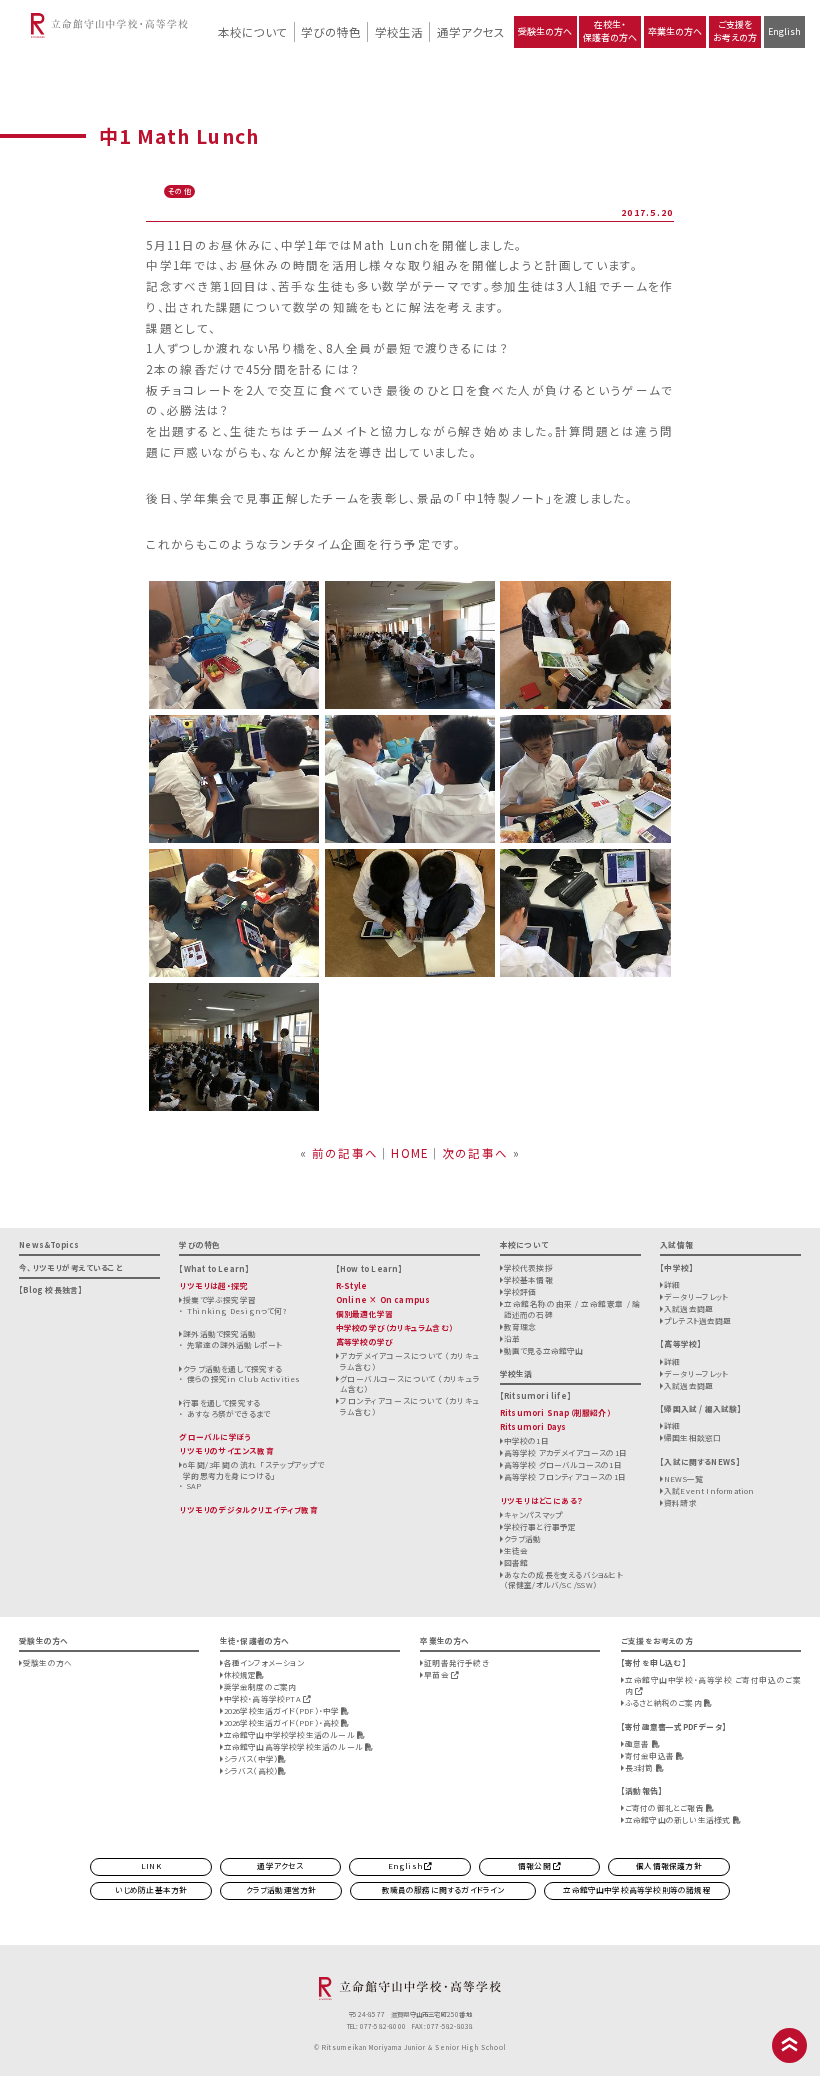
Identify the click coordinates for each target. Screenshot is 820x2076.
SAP (194, 1485)
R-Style (351, 1285)
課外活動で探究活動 (219, 1333)
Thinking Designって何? (237, 1310)
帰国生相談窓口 (692, 1437)
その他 (180, 191)
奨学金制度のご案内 (260, 1686)
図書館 (516, 1562)
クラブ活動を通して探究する (232, 1368)
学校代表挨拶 (528, 1267)
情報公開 (535, 1865)
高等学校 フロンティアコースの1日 (565, 1476)
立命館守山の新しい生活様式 (679, 1819)
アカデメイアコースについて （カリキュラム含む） (410, 1361)
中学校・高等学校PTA (263, 1698)
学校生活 (399, 32)
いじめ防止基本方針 (151, 1889)
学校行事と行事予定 (540, 1526)
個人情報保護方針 (669, 1865)
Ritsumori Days (533, 1426)
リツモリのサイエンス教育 (226, 1450)
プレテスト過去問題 (698, 1320)
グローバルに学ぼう (215, 1436)
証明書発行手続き (456, 1662)
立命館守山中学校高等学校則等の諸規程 (636, 1889)
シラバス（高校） (251, 1770)
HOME (409, 1153)
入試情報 (676, 1244)
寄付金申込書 (650, 1755)
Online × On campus (383, 1299)
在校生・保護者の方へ (610, 31)
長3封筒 (640, 1767)
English (784, 31)
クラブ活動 (523, 1538)
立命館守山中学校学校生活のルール (290, 1734)
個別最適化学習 (364, 1313)
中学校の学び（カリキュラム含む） (394, 1327)
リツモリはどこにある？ (541, 1500)
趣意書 (638, 1743)
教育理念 (520, 1326)
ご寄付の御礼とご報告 (665, 1807)
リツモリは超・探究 (213, 1285)
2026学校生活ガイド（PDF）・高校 (283, 1722)
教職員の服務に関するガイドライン (443, 1889)
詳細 (672, 1284)
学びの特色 (331, 32)
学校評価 (520, 1291)
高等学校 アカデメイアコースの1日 (565, 1452)
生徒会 (516, 1550)
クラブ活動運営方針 (281, 1889)
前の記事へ (345, 1153)
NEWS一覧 (683, 1478)
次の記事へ (475, 1153)
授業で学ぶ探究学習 (219, 1299)
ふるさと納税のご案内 (664, 1702)
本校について (252, 32)
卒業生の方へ (675, 31)
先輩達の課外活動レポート (234, 1344)
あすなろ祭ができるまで (228, 1413)
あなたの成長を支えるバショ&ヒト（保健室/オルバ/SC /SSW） (563, 1580)
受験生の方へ (545, 31)
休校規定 (240, 1674)
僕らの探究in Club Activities (243, 1378)
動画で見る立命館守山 (544, 1350)
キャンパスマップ (533, 1514)
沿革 (512, 1338)
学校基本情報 (528, 1279)
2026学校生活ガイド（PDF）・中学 (283, 1710)
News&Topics (49, 1244)
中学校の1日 (526, 1440)
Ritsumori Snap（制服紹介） (555, 1412)
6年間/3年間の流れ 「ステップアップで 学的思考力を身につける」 (253, 1470)
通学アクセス (471, 32)
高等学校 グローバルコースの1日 (563, 1464)
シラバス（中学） (251, 1758)
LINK (151, 1865)
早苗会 (437, 1674)
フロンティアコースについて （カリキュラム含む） (410, 1406)
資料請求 (680, 1502)
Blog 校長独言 (50, 1289)
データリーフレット (696, 1296)
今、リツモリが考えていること (71, 1267)
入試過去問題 (688, 1308)
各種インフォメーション (264, 1662)
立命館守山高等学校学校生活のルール (294, 1746)
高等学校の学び (364, 1341)
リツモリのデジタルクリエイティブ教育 (248, 1509)
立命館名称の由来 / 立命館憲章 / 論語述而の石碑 (572, 1309)
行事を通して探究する (221, 1402)
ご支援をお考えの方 (735, 31)
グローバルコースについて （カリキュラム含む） (410, 1384)
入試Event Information (709, 1490)
